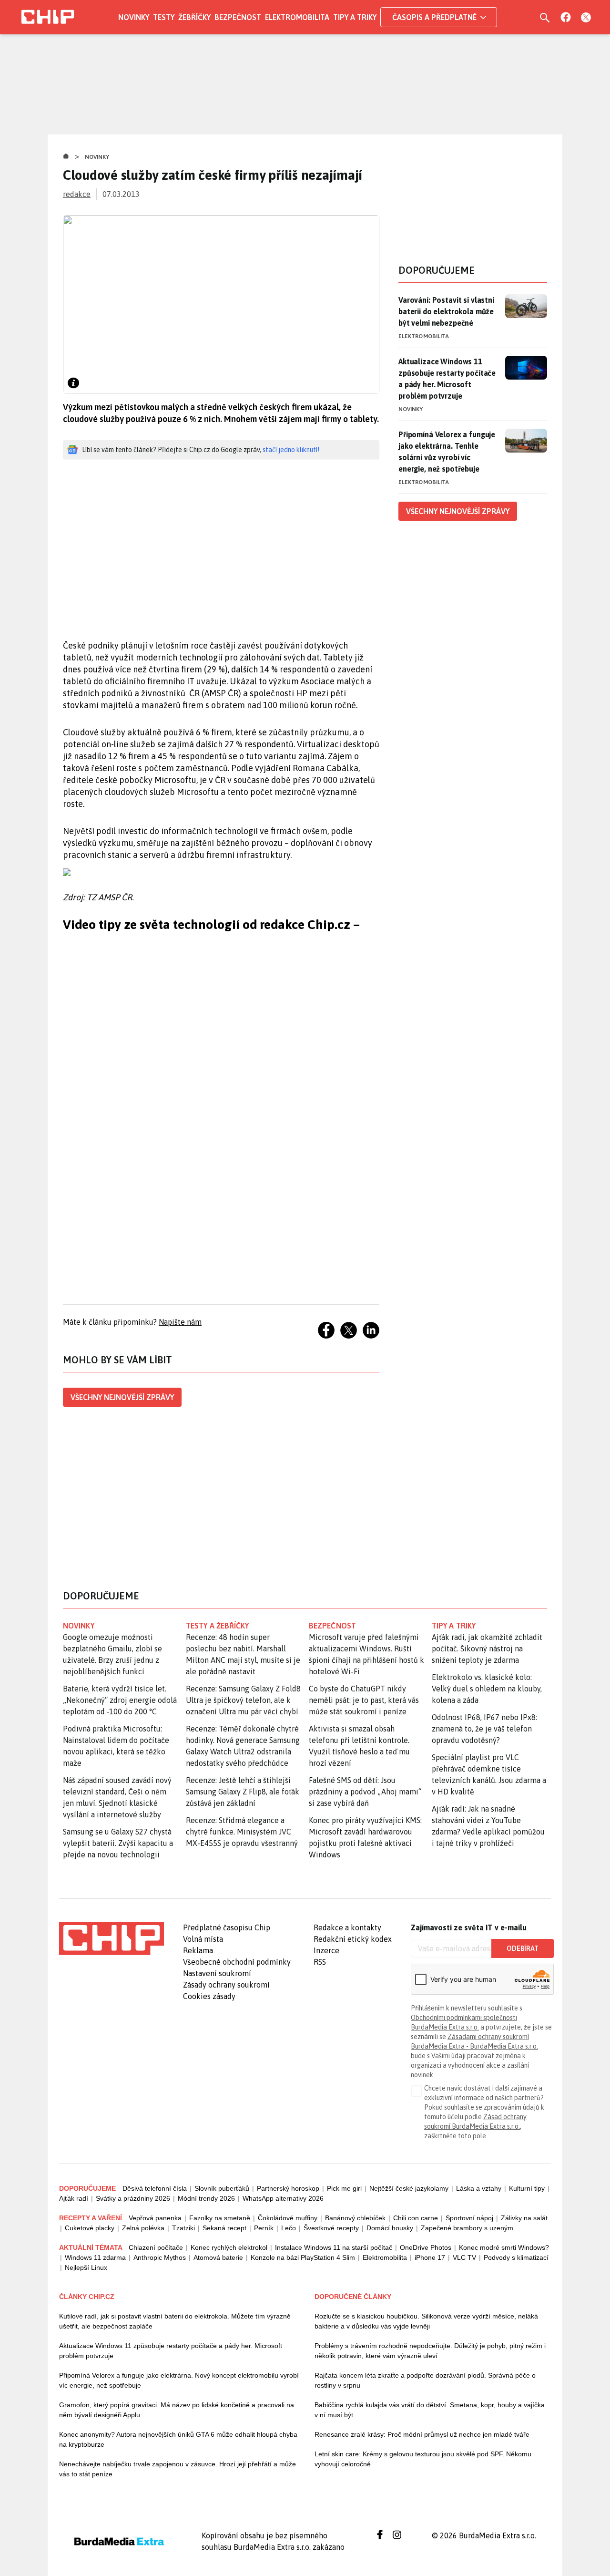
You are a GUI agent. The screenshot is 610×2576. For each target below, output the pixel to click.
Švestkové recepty (331, 2228)
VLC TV (464, 2257)
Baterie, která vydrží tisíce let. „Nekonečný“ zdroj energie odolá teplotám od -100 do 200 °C (120, 1700)
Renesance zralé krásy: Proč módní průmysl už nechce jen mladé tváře (422, 2434)
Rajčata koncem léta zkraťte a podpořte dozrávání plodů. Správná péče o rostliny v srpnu (425, 2380)
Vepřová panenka (155, 2218)
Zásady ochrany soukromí (226, 1985)
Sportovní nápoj (469, 2218)
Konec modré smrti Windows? (504, 2247)
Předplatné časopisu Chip (227, 1927)
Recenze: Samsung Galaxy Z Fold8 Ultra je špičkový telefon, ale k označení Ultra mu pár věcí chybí (243, 1700)
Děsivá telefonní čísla (155, 2188)
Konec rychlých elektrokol (229, 2247)
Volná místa (203, 1939)
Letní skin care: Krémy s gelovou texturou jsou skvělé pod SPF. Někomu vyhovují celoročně (423, 2459)
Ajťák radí (74, 2198)
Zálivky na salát (524, 2218)
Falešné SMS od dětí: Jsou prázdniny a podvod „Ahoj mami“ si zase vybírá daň (365, 1792)
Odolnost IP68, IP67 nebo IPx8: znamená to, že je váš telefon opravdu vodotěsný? (484, 1729)
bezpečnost (332, 1626)
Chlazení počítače (156, 2247)
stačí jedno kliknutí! (291, 450)
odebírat (523, 1948)
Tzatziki (183, 2228)
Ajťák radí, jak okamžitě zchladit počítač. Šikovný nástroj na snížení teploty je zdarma (487, 1649)
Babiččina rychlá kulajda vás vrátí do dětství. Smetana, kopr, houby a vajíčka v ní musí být (430, 2410)
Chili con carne (416, 2218)
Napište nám (180, 1322)
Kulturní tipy (527, 2188)
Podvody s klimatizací (516, 2257)
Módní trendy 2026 (206, 2198)
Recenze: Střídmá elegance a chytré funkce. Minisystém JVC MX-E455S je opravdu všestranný (242, 1832)
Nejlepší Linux (86, 2267)
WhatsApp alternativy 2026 (283, 2198)
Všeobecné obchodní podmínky (237, 1962)
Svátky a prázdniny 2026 (133, 2198)
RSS (320, 1962)
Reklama (198, 1950)
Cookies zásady (209, 1996)
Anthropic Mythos (160, 2257)
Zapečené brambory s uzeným (467, 2228)
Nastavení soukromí (217, 1973)
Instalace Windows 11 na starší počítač (334, 2247)
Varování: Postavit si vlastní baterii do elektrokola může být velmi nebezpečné (446, 311)
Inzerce (326, 1950)
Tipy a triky (355, 17)
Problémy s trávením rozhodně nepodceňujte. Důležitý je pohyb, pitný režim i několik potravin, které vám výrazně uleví (430, 2351)
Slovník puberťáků (222, 2188)
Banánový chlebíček (355, 2218)
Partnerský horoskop (288, 2188)
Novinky (134, 17)
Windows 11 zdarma (95, 2257)
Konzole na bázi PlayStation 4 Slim (303, 2257)
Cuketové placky (90, 2228)
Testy (164, 17)
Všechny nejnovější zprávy (122, 1397)
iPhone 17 (430, 2257)
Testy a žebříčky (218, 1626)
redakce (77, 194)
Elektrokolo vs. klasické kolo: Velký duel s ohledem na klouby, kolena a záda (487, 1689)
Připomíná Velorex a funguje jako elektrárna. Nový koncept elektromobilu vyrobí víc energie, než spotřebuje (179, 2380)
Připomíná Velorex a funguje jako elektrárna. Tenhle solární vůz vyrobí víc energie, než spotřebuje (447, 452)
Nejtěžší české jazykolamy (409, 2188)
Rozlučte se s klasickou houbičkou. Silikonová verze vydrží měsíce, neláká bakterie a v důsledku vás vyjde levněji (426, 2321)
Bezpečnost (238, 17)
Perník (264, 2228)
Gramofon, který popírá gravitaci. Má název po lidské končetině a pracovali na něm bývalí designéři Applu (177, 2410)
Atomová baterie (218, 2257)
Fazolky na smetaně (220, 2218)
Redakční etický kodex (353, 1939)
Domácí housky (390, 2228)
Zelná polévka (143, 2228)
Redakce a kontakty (347, 1927)
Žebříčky (194, 17)
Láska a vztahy (479, 2188)
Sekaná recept (224, 2228)
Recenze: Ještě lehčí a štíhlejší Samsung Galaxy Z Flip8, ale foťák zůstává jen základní (243, 1792)
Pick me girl (344, 2188)
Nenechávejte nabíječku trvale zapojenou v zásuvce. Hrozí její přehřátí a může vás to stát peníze (178, 2469)
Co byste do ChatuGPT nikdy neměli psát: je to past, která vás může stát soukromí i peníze (364, 1700)
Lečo (289, 2228)
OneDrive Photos (426, 2247)
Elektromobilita (297, 17)
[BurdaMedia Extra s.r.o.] (112, 1938)
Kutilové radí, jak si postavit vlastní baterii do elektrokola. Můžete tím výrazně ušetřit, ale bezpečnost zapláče (175, 2321)
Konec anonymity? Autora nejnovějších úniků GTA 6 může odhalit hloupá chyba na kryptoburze (178, 2439)
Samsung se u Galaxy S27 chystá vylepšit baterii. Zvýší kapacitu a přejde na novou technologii (118, 1843)
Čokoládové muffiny (288, 2218)
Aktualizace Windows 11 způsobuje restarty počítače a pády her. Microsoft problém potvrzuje (447, 379)
